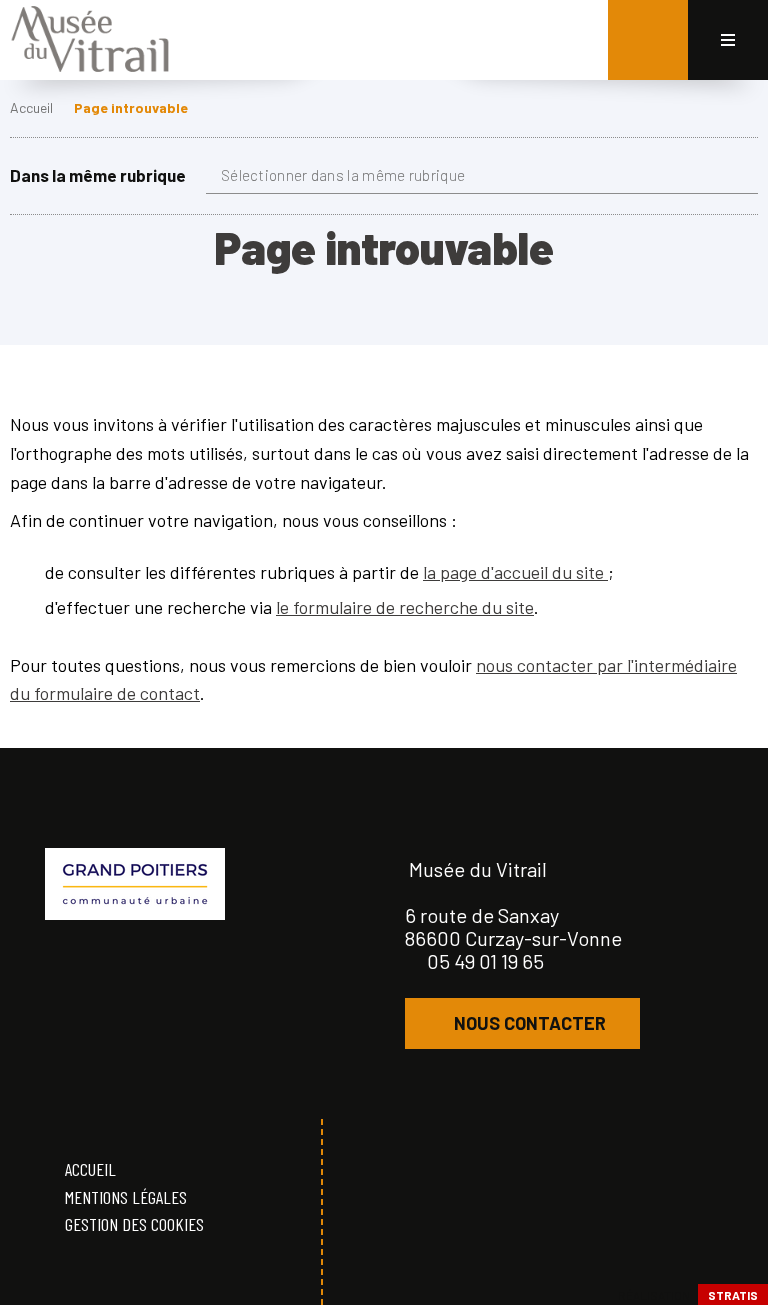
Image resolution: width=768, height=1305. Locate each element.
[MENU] (728, 40)
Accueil (31, 107)
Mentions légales (126, 1197)
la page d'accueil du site (515, 572)
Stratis (733, 1295)
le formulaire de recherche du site (405, 607)
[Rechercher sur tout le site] (648, 40)
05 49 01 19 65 (485, 961)
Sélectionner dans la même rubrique (343, 175)
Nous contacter (530, 1023)
